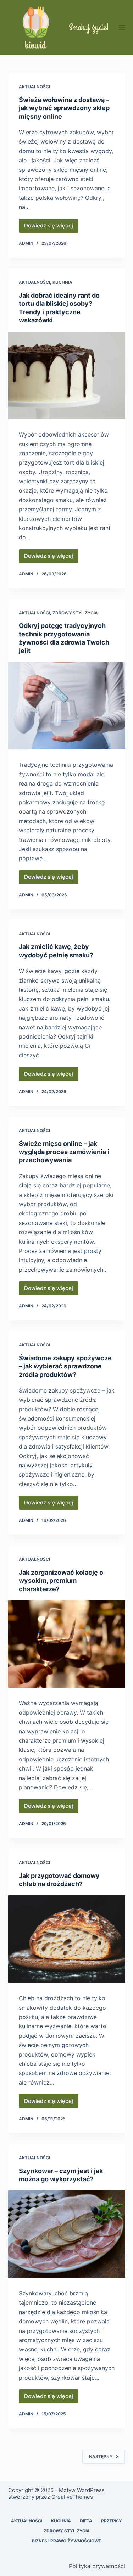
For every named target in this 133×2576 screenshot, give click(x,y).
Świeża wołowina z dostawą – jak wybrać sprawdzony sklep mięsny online (64, 108)
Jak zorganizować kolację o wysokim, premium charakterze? (61, 1581)
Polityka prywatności (97, 2566)
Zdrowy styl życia (75, 613)
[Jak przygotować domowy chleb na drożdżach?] (67, 1939)
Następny (101, 2456)
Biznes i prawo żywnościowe (66, 2541)
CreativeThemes (72, 2497)
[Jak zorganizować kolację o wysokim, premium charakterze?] (67, 1644)
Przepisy (112, 2521)
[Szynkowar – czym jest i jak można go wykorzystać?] (67, 2234)
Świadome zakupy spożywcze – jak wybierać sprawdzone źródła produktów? (65, 1366)
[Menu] (122, 28)
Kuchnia (62, 282)
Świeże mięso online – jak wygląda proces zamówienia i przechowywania (64, 1152)
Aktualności (34, 87)
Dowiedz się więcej (51, 227)
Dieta (86, 2521)
